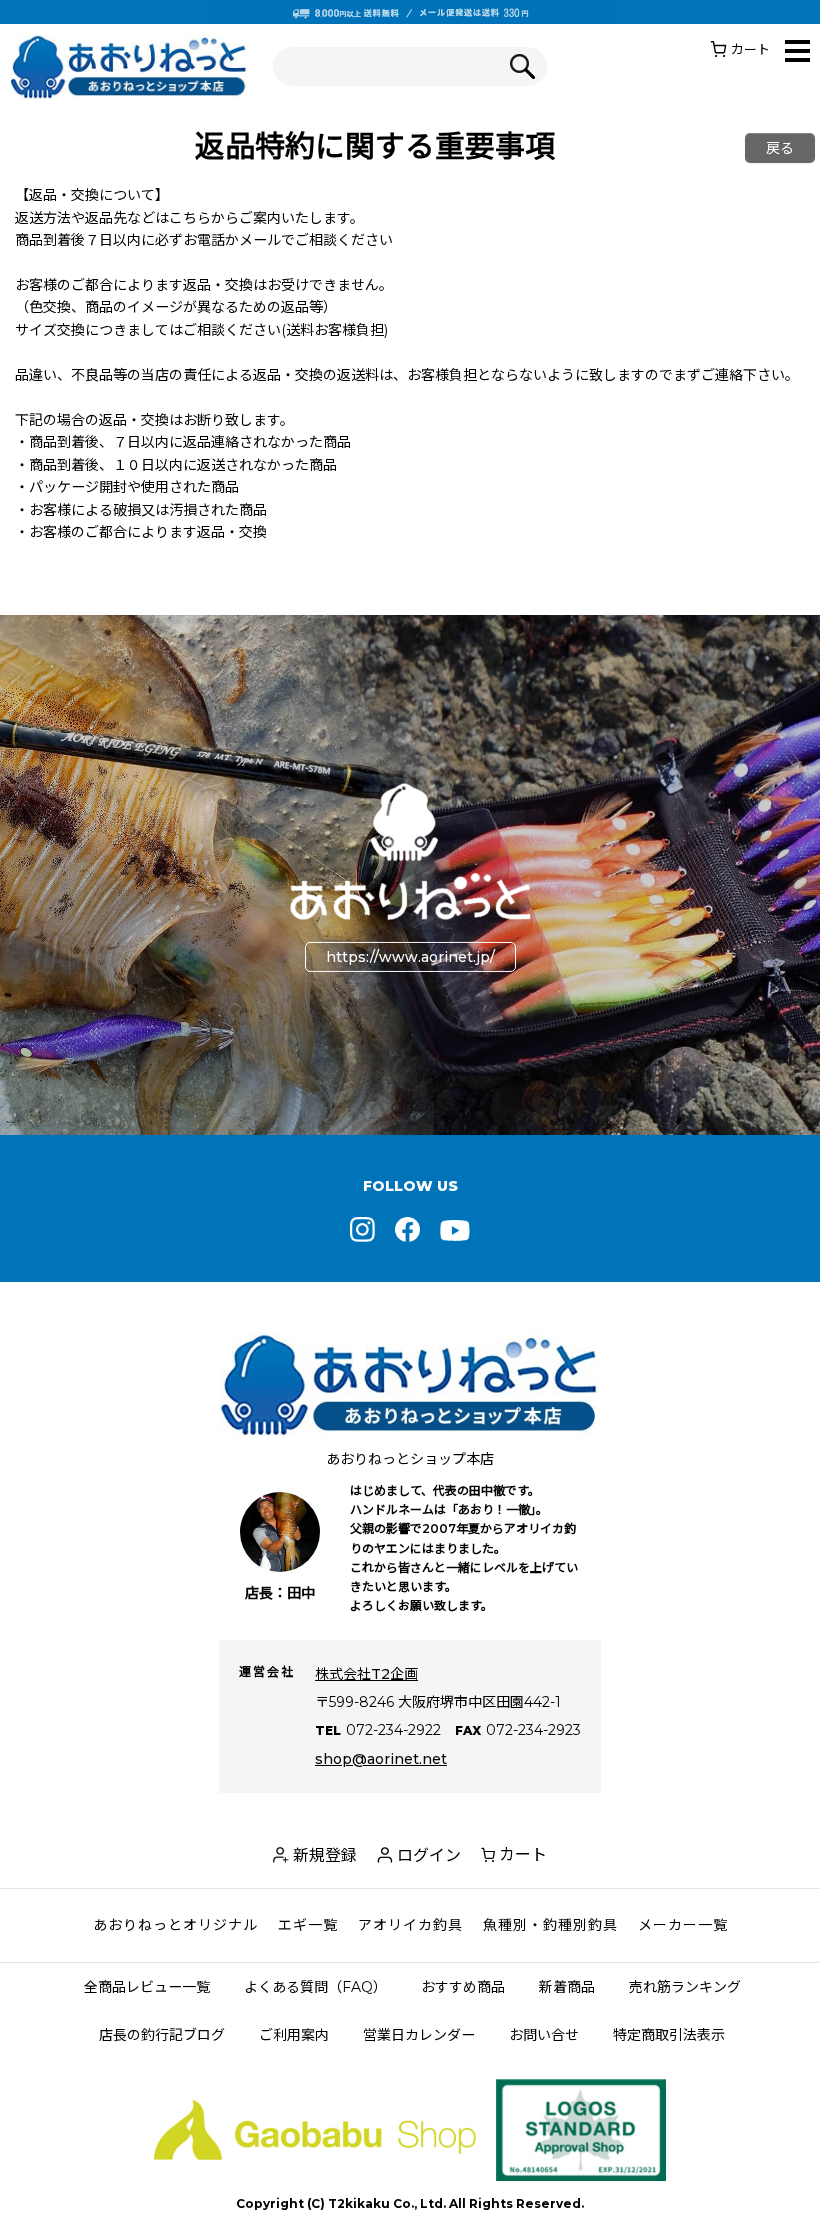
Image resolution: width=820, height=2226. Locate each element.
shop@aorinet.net (381, 1759)
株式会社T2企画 (366, 1674)
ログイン (429, 1855)
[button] (797, 52)
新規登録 (325, 1855)
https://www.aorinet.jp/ (410, 957)
